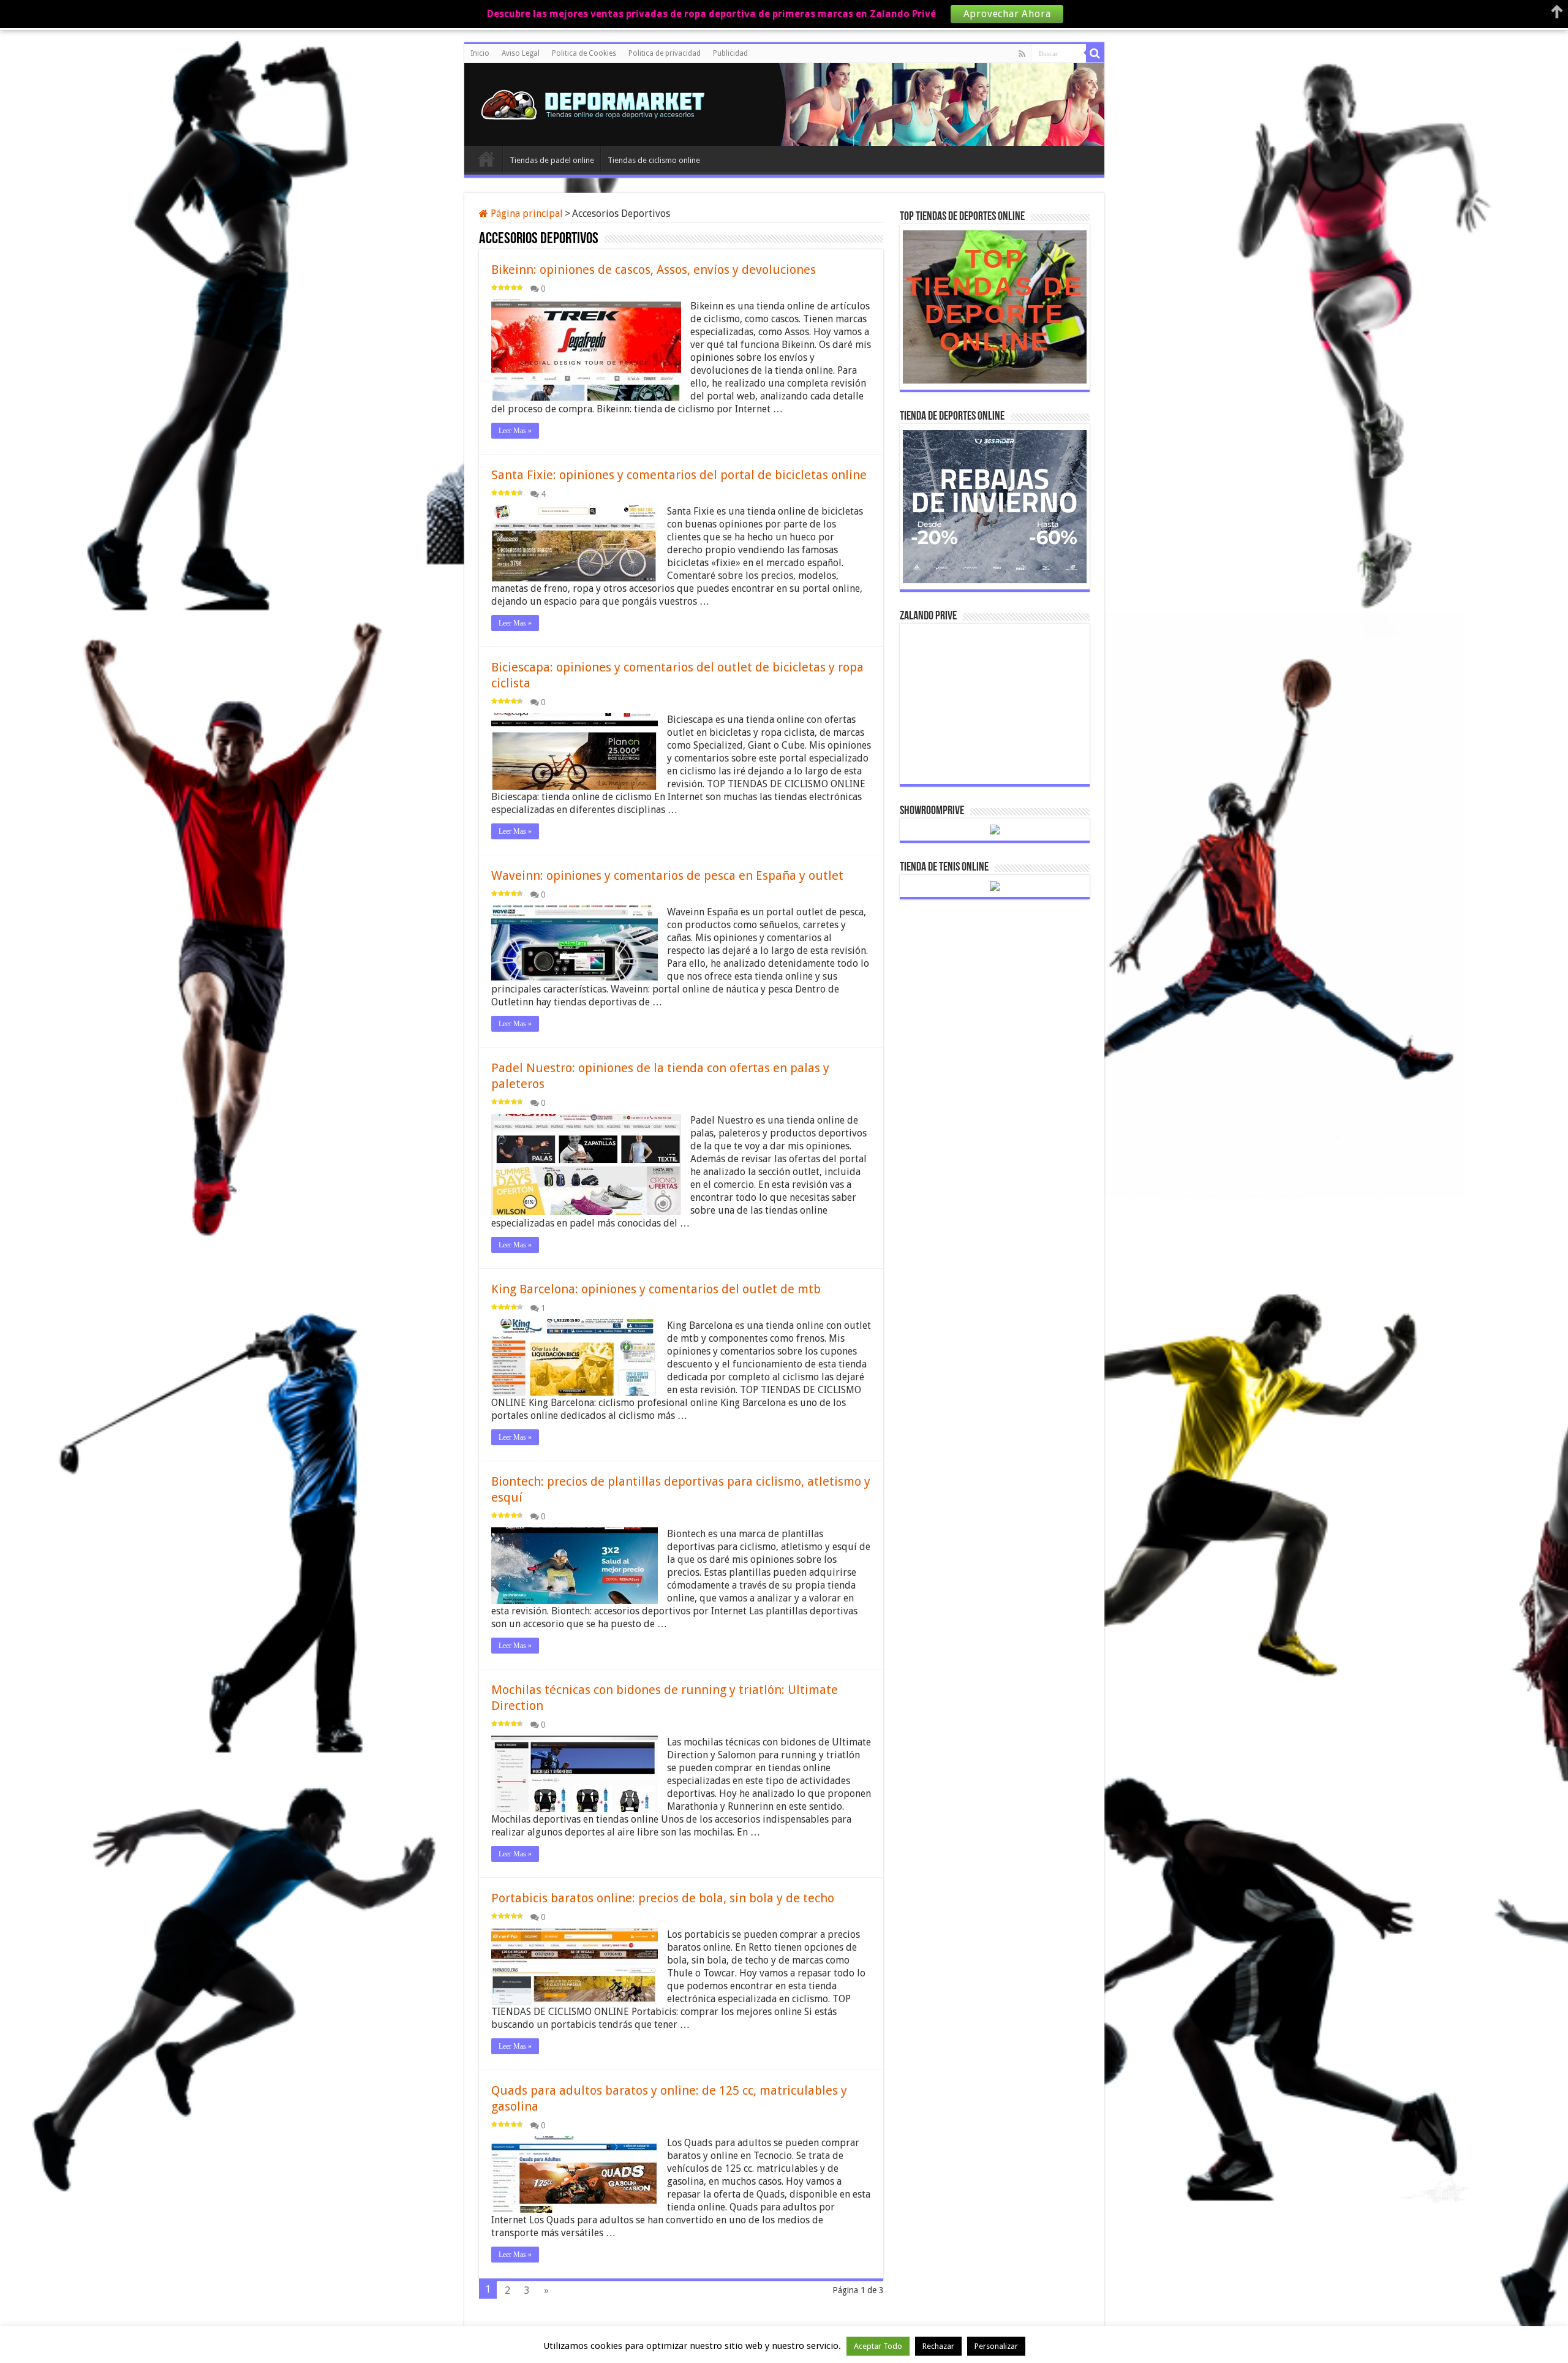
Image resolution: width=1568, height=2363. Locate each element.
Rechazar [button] (938, 2346)
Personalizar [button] (996, 2346)
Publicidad (730, 53)
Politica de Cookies (584, 53)
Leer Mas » (515, 431)
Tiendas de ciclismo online (654, 160)
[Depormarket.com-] (599, 102)
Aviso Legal (521, 53)
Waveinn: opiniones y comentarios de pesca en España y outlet (667, 875)
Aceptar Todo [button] (878, 2346)
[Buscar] (1095, 53)
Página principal (526, 214)
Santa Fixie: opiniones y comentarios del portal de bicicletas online (679, 475)
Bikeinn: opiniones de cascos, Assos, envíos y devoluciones (654, 270)
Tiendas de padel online (552, 160)
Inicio (480, 53)
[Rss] (1022, 54)
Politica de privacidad (665, 53)
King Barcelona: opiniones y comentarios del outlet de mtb (656, 1289)
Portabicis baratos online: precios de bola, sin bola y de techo (663, 1898)
